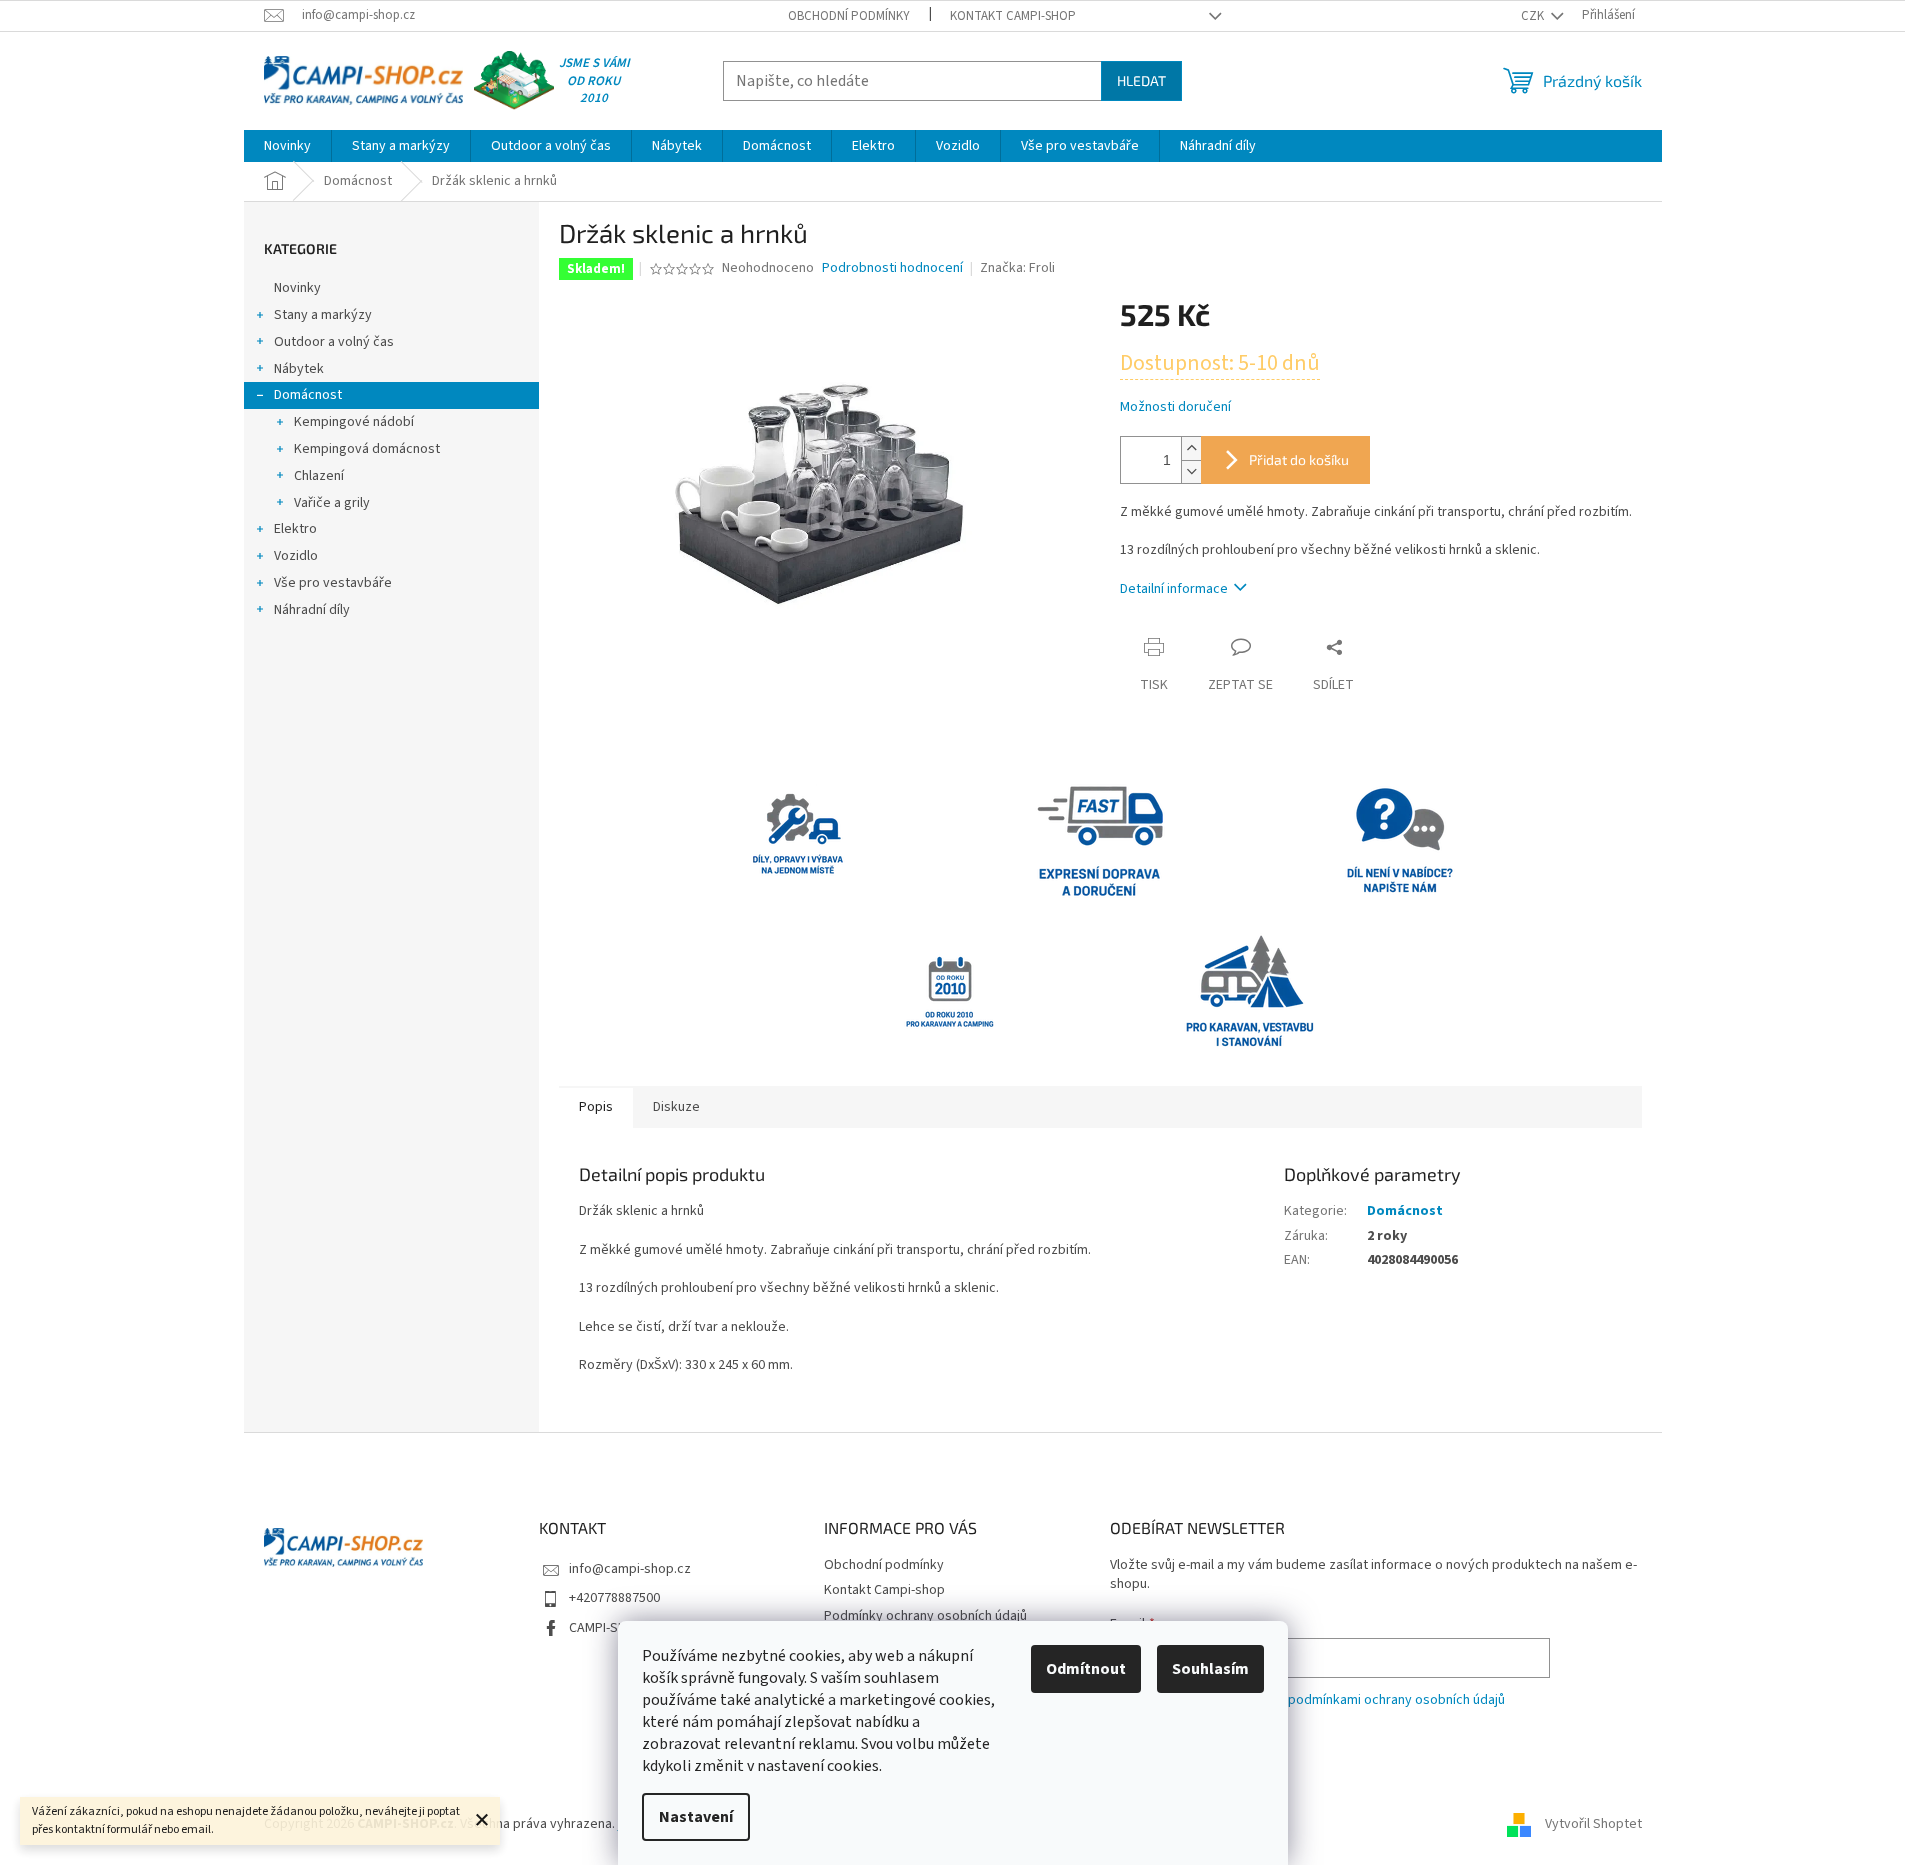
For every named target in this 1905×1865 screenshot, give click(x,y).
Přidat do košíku (1299, 459)
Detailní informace (1174, 589)
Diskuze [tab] (676, 1107)
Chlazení (319, 476)
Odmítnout (1086, 1669)
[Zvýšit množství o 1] (1191, 448)
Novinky (297, 288)
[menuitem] (287, 146)
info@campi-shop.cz (630, 1569)
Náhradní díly (312, 610)
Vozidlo (296, 556)
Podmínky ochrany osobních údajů (925, 1616)
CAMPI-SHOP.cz (614, 1628)
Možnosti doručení (1175, 407)
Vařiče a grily (332, 503)
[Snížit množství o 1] (1191, 471)
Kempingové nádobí (354, 422)
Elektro (295, 529)
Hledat (1141, 80)
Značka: (1017, 268)
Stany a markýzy (323, 315)
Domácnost (308, 395)
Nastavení (696, 1817)
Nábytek (299, 369)
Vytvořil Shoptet (1593, 1824)
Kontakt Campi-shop (1013, 16)
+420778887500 (614, 1598)
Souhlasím (1210, 1669)
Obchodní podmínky (849, 16)
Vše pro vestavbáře (333, 583)
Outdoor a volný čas (334, 342)
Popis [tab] (596, 1107)
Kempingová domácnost (367, 449)
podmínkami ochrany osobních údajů (1396, 1700)
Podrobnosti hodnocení (892, 268)
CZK (1534, 16)
